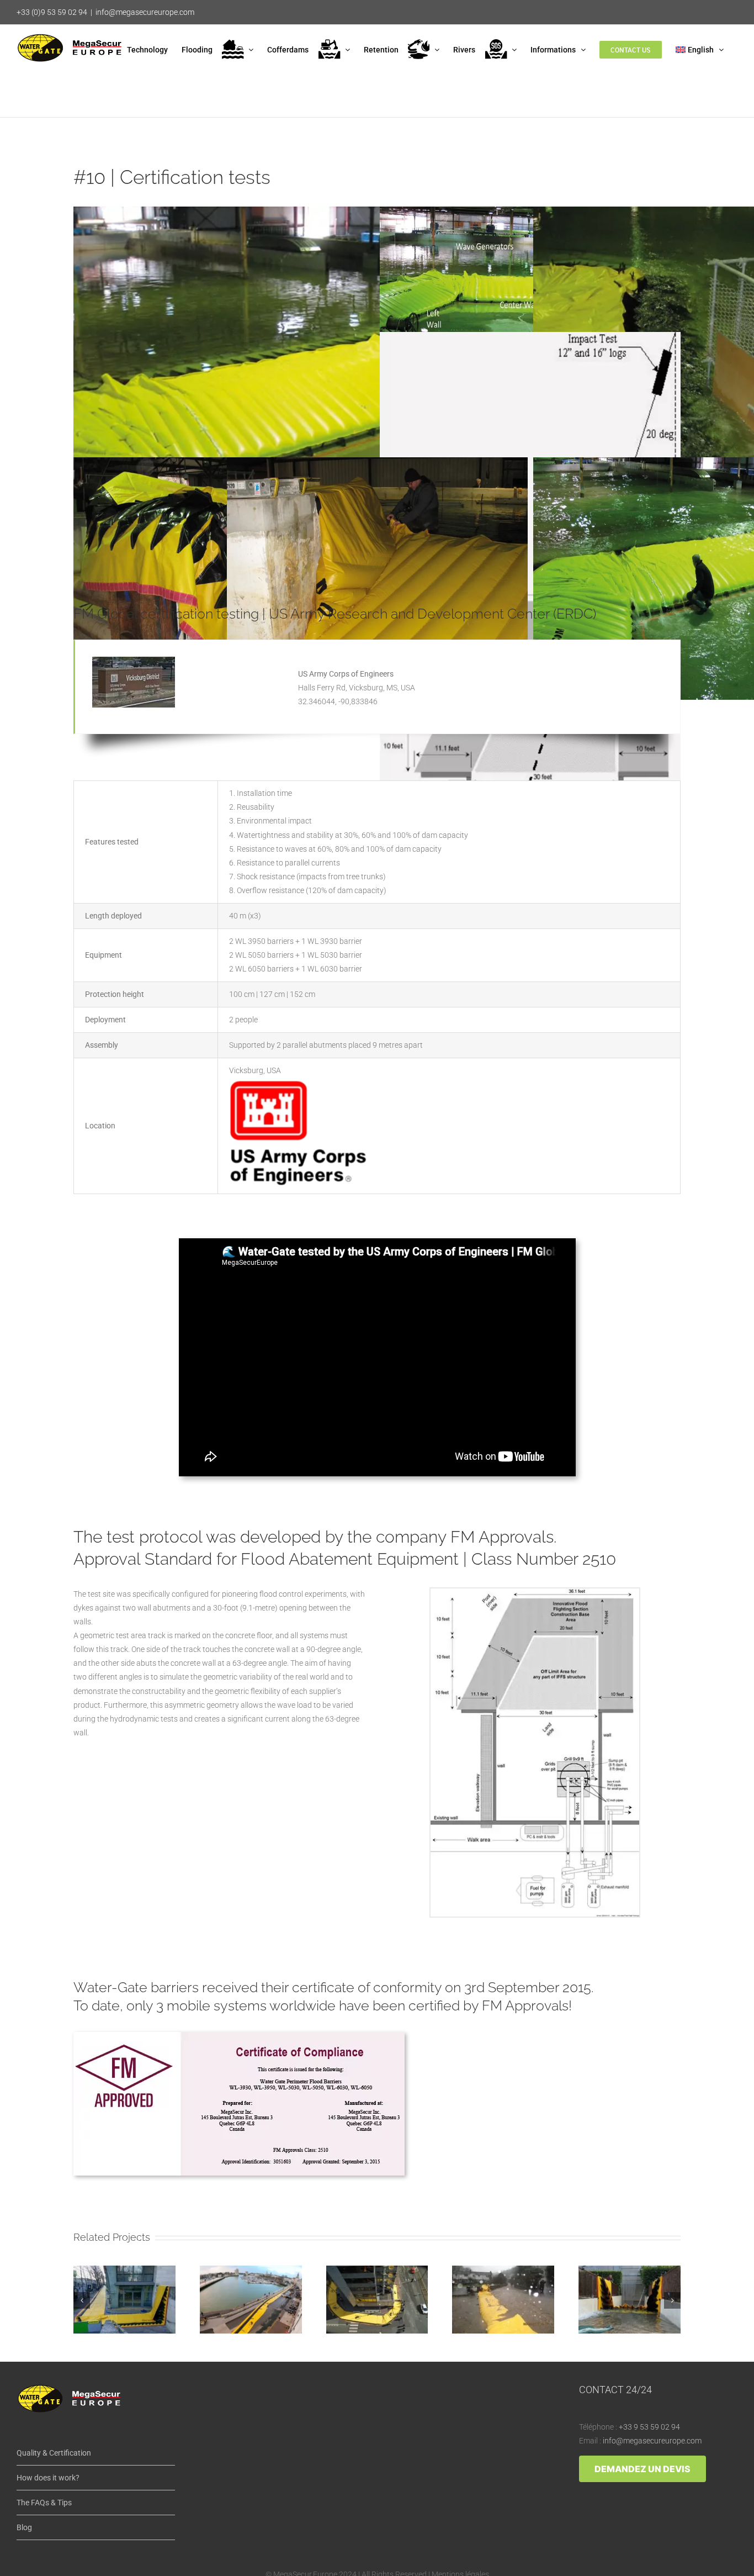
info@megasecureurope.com (145, 12)
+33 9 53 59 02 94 (649, 2427)
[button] (82, 2300)
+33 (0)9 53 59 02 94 (52, 12)
